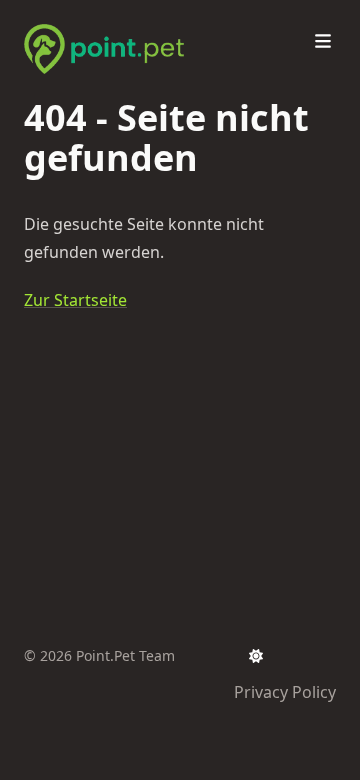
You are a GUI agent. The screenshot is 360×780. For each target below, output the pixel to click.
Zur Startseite (75, 300)
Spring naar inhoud (121, 18)
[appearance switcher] (256, 656)
